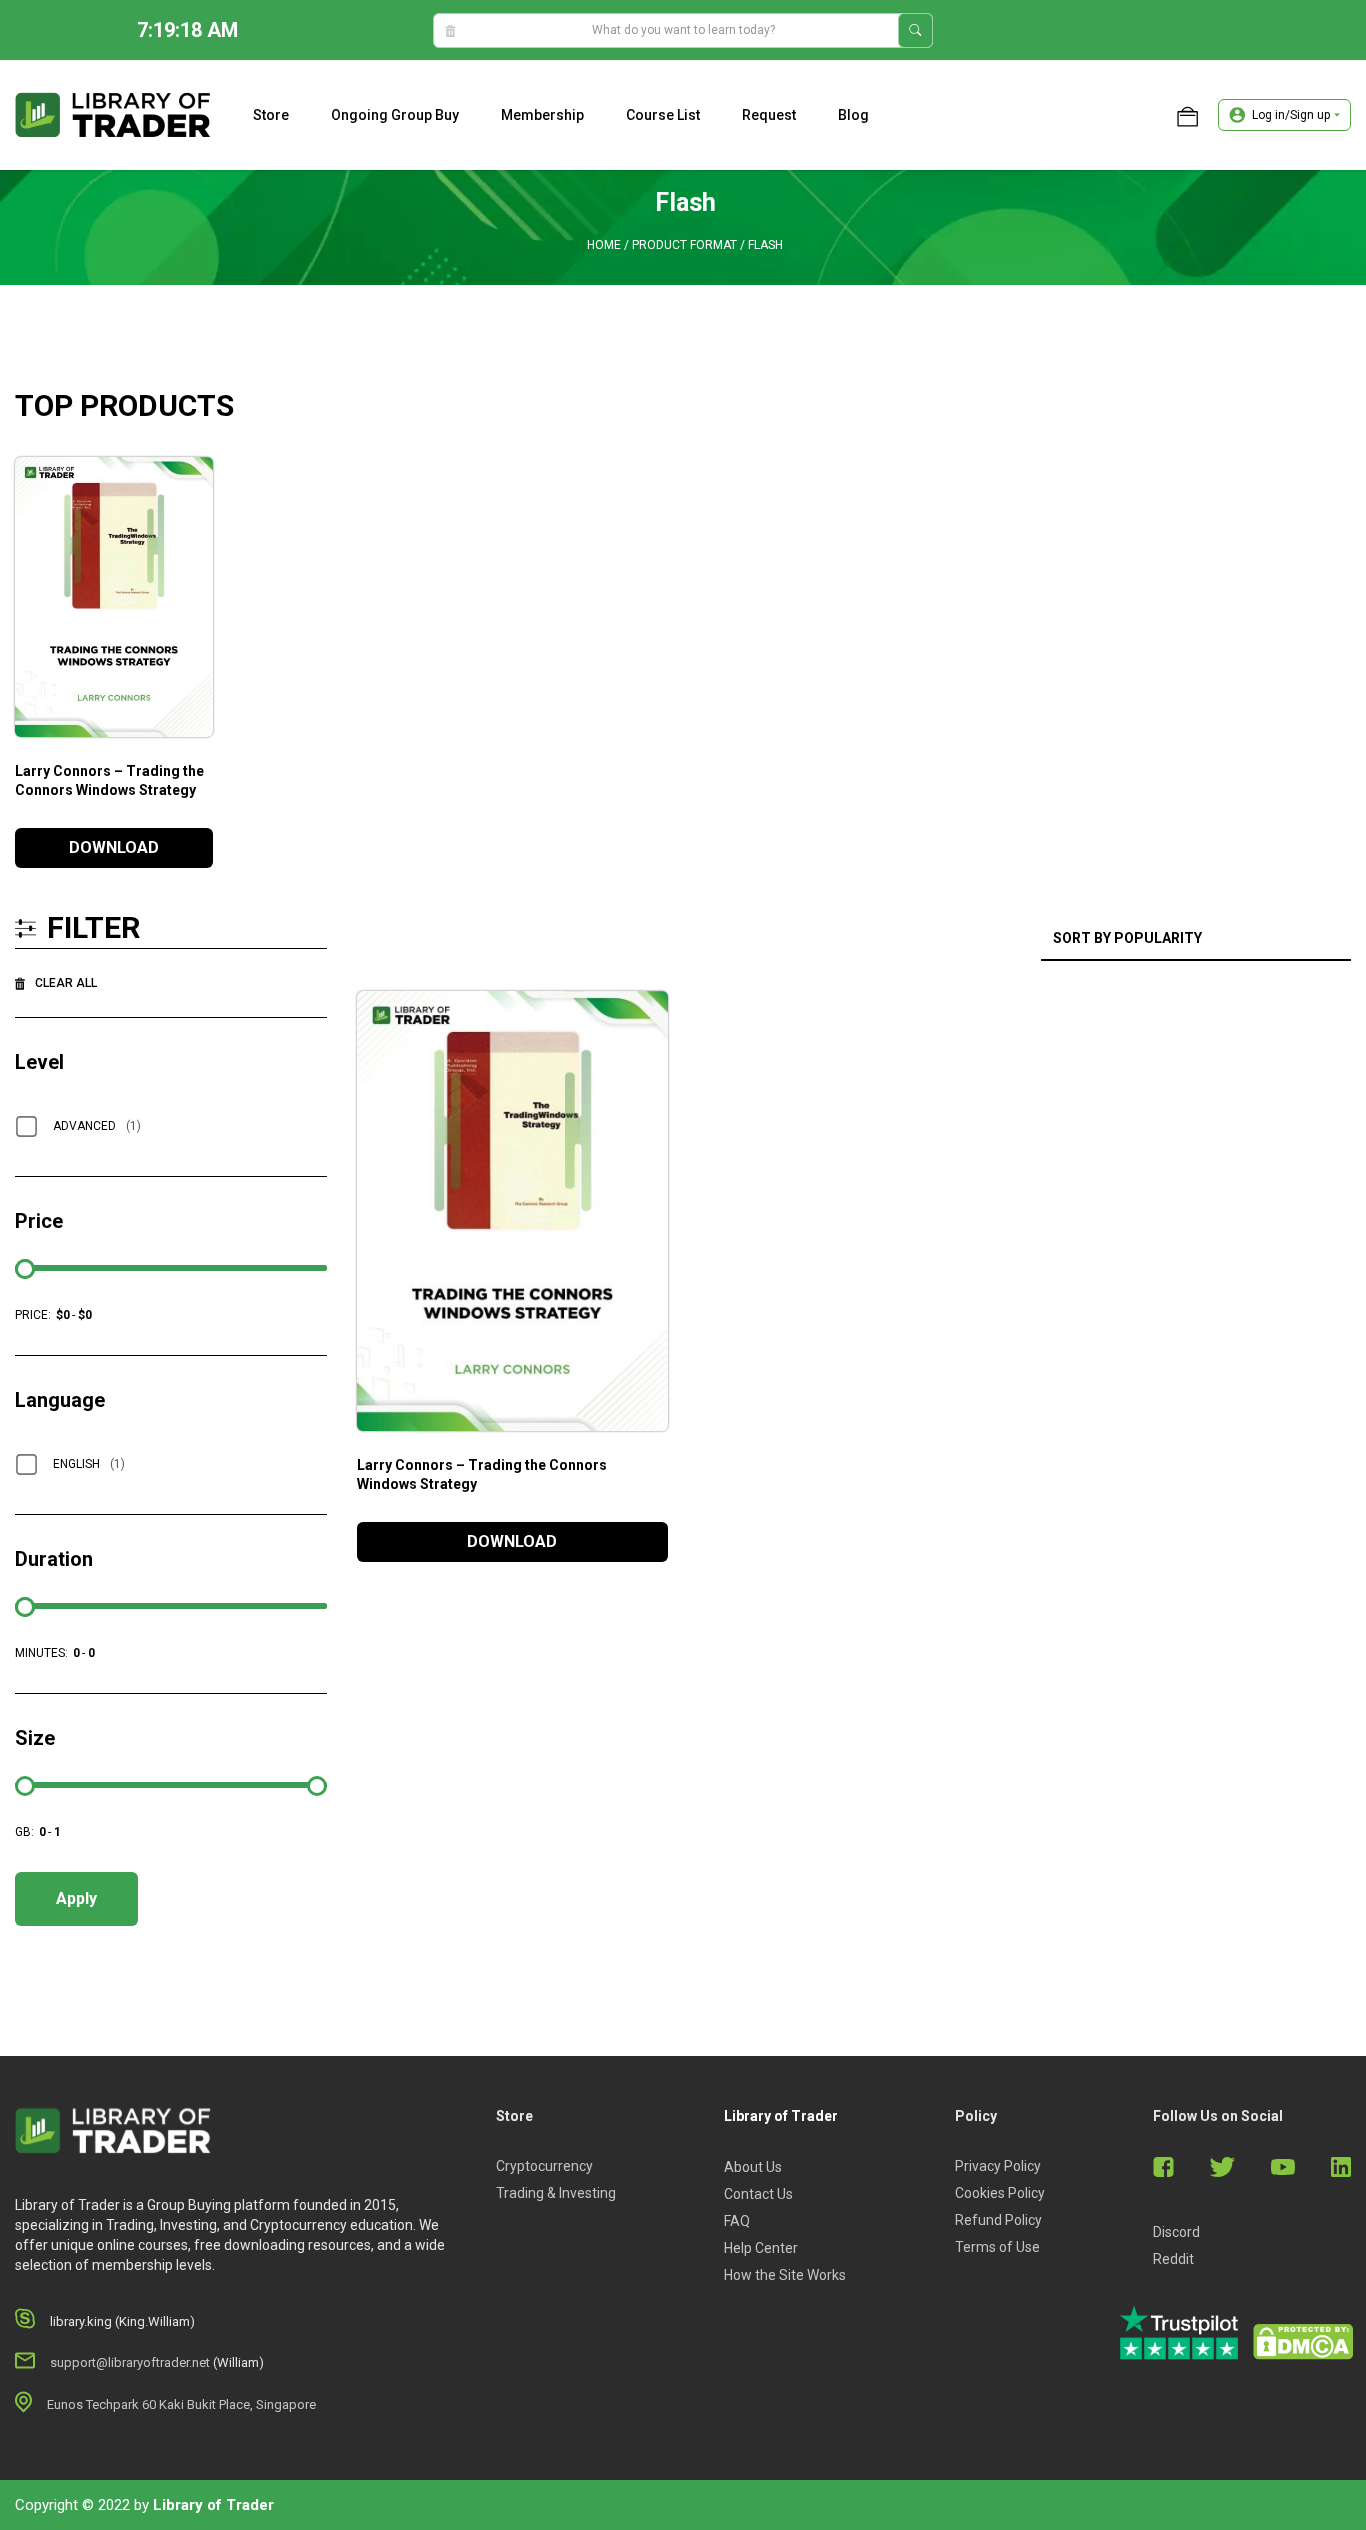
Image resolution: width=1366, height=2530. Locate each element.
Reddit (1173, 2259)
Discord (1176, 2232)
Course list (663, 115)
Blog (853, 115)
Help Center (761, 2248)
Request (769, 115)
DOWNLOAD (114, 847)
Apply (76, 1898)
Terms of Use (997, 2247)
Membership (542, 115)
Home (604, 245)
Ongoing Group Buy (395, 115)
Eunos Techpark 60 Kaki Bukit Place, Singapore (181, 2404)
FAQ (737, 2221)
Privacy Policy (998, 2166)
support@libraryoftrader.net (130, 2362)
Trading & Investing (556, 2193)
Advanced (97, 1126)
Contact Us (758, 2194)
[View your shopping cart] (1187, 115)
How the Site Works (785, 2275)
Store (271, 115)
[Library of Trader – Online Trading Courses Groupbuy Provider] (113, 114)
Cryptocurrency (544, 2166)
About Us (753, 2167)
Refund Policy (998, 2220)
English (89, 1464)
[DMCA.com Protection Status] (1303, 2342)
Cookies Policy (1000, 2193)
